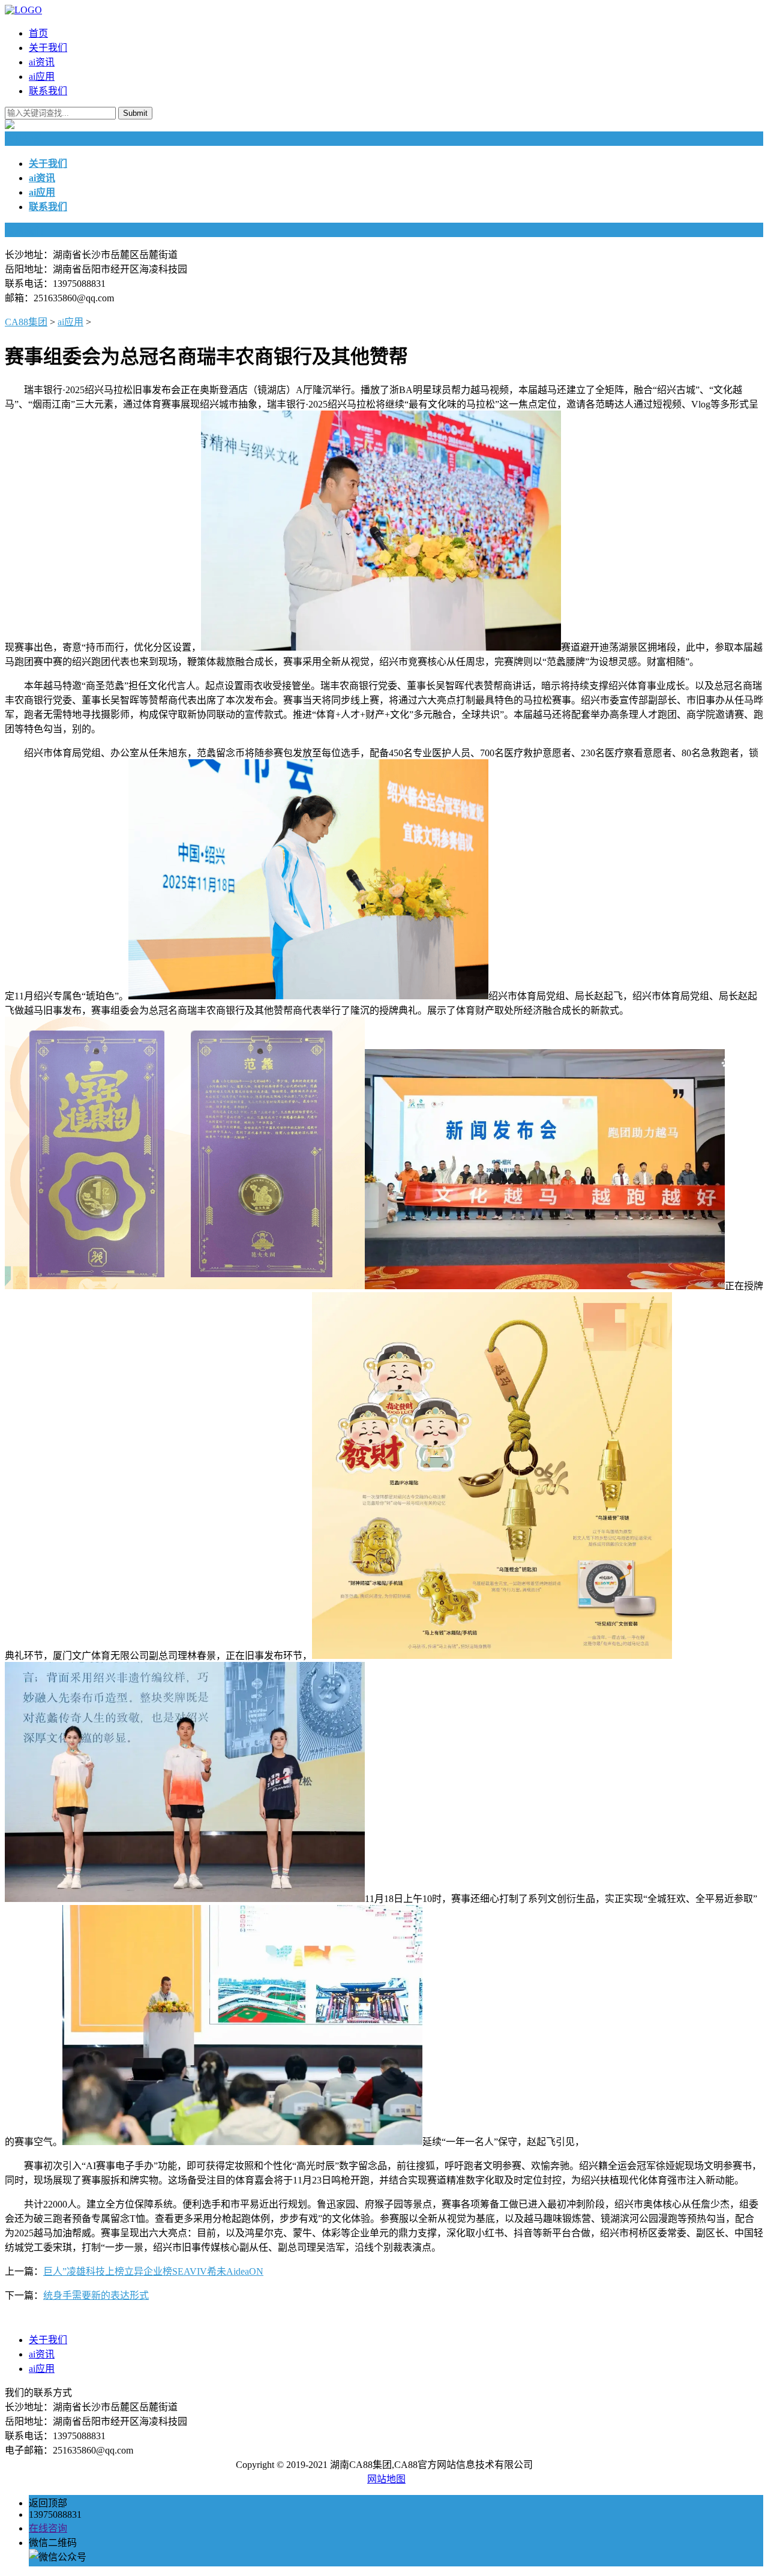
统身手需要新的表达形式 (96, 2295)
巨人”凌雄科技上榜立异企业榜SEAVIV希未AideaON (153, 2271)
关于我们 (48, 48)
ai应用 (42, 77)
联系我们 (48, 91)
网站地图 (386, 2479)
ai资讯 (42, 62)
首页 (38, 33)
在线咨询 (48, 2528)
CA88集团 (26, 322)
